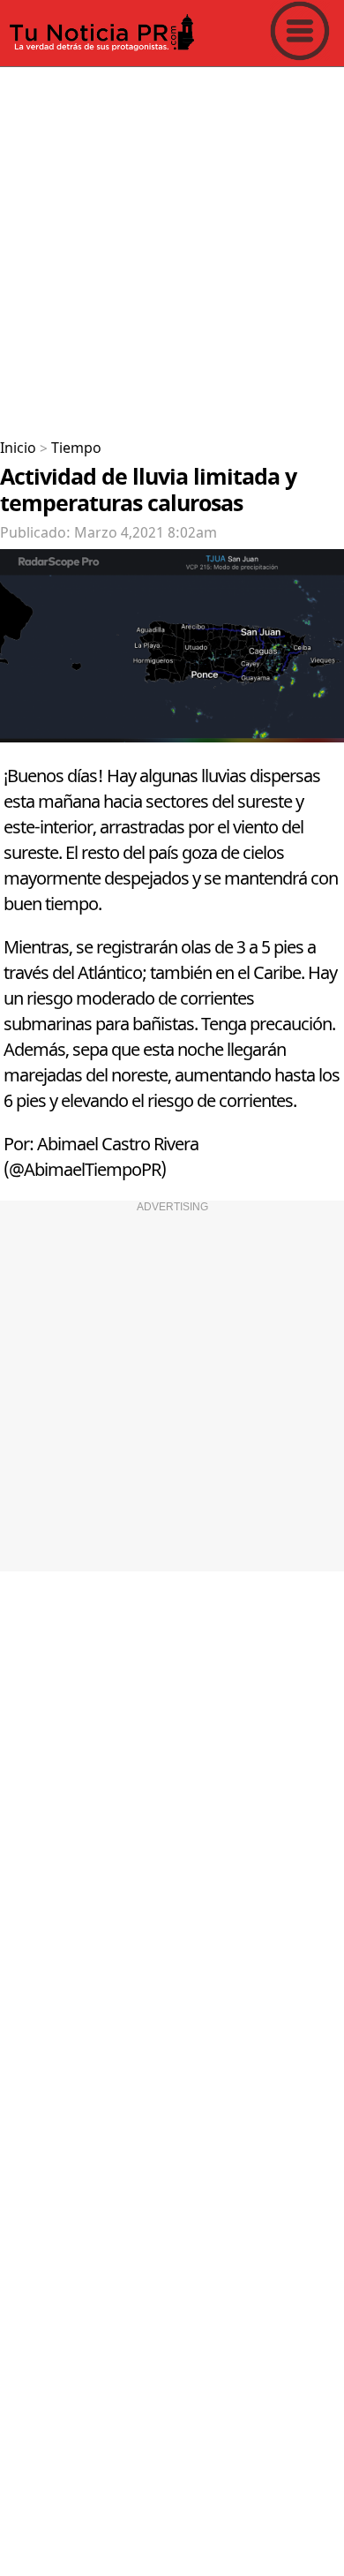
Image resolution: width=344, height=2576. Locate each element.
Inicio (18, 448)
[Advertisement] (172, 246)
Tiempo (76, 448)
